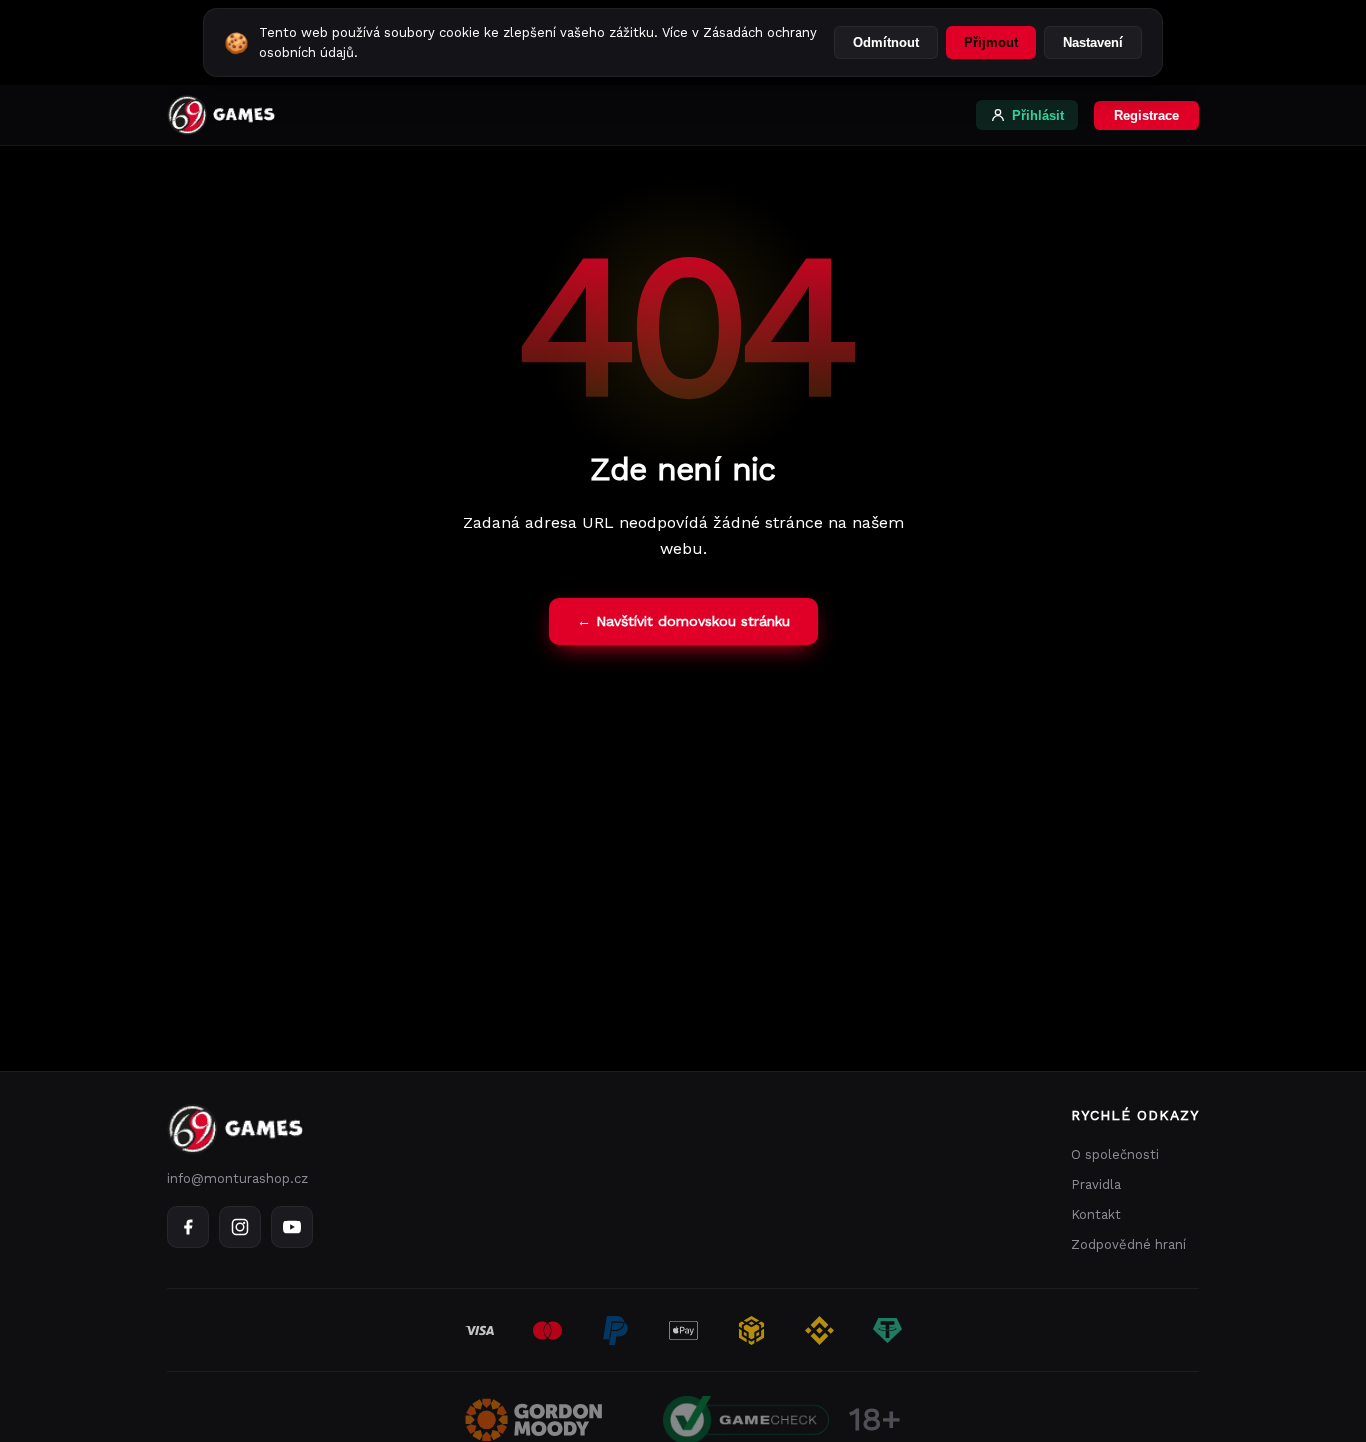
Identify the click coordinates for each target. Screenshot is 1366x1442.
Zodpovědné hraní (1128, 1244)
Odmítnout (886, 42)
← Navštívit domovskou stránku (683, 621)
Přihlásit (1038, 115)
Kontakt (1096, 1214)
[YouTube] (292, 1227)
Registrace (1146, 115)
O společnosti (1115, 1154)
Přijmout (991, 42)
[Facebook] (188, 1227)
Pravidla (1096, 1184)
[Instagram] (240, 1227)
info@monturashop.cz (237, 1178)
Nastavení (1093, 42)
